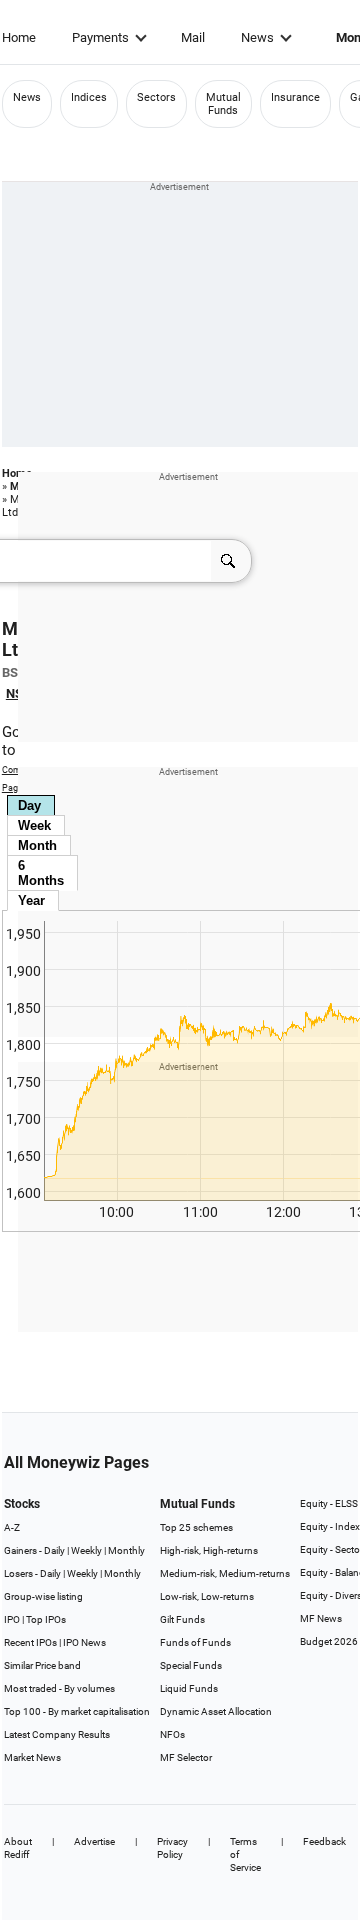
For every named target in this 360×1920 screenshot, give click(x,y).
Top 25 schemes (196, 1527)
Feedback (324, 1841)
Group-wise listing (43, 1596)
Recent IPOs (30, 1642)
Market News (32, 1757)
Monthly (126, 1550)
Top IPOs (46, 1619)
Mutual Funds (223, 104)
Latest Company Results (57, 1734)
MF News (321, 1618)
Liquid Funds (189, 1688)
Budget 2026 (329, 1641)
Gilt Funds (182, 1619)
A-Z (12, 1527)
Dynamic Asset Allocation (216, 1711)
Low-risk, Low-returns (207, 1596)
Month (37, 845)
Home (19, 37)
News (257, 37)
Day (29, 805)
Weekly (86, 1550)
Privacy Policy (172, 1848)
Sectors (156, 97)
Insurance (295, 97)
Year (31, 900)
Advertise (94, 1841)
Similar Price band (42, 1665)
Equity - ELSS (329, 1503)
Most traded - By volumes (59, 1688)
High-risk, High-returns (209, 1550)
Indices (89, 97)
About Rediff (18, 1848)
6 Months (41, 873)
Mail (193, 37)
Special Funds (191, 1665)
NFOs (172, 1734)
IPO (12, 1619)
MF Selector (186, 1757)
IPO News (84, 1642)
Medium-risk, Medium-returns (225, 1573)
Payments (100, 37)
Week (34, 825)
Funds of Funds (195, 1642)
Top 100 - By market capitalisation (77, 1711)
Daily (54, 1550)
